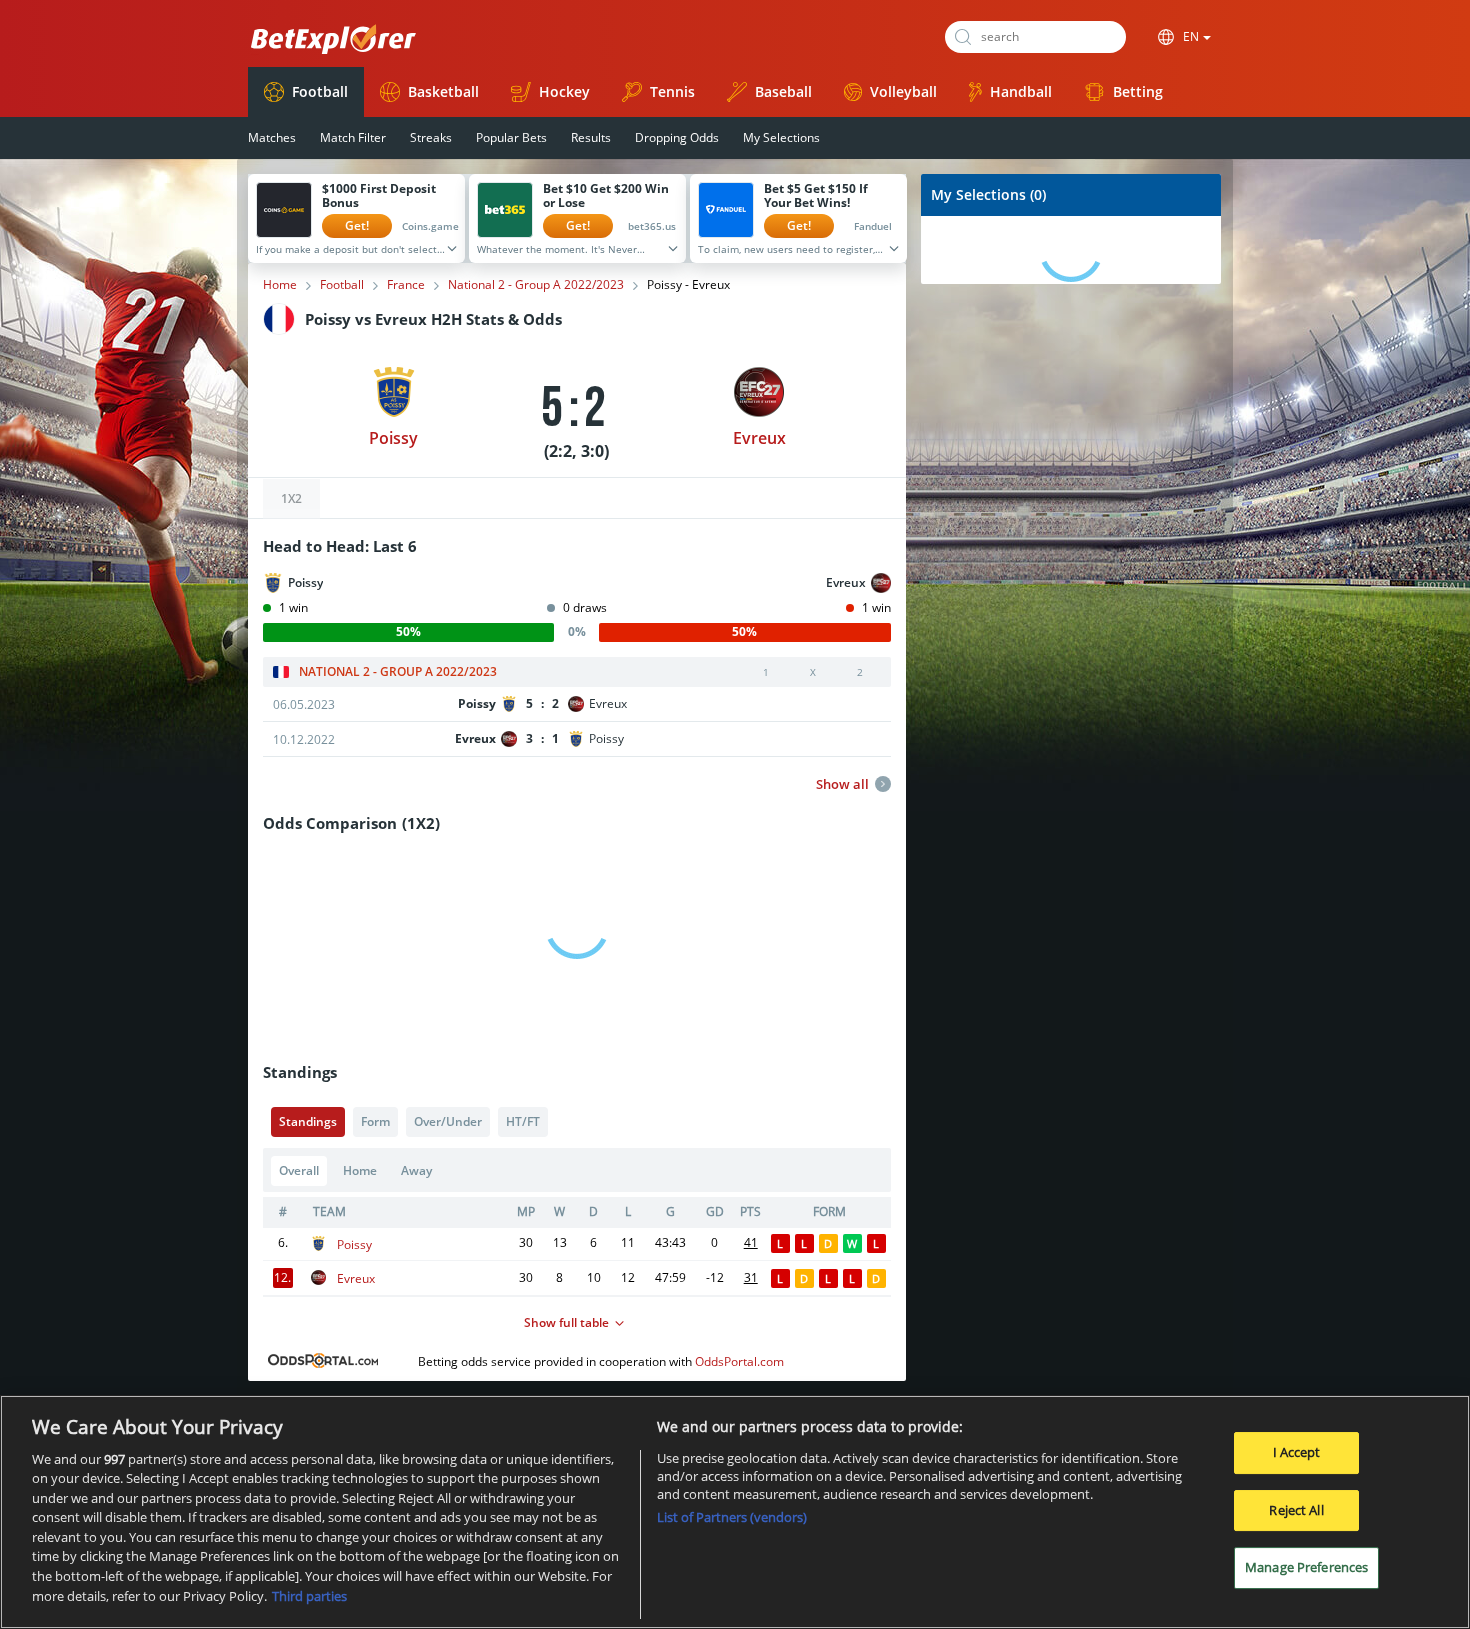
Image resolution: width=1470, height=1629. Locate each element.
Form (375, 1121)
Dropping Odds (677, 137)
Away (416, 1170)
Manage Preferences (1306, 1567)
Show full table (566, 1322)
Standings (308, 1121)
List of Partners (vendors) (732, 1517)
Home (280, 285)
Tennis (672, 91)
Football (320, 91)
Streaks (431, 137)
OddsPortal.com (739, 1361)
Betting (1138, 91)
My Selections (781, 137)
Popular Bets (511, 137)
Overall (299, 1170)
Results (591, 137)
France (406, 285)
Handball (1021, 91)
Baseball (783, 91)
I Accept (1297, 1452)
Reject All (1296, 1510)
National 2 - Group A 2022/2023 (536, 285)
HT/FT (523, 1121)
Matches (272, 137)
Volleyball (903, 91)
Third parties (309, 1595)
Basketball (443, 91)
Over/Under (448, 1121)
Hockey (564, 91)
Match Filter (353, 137)
